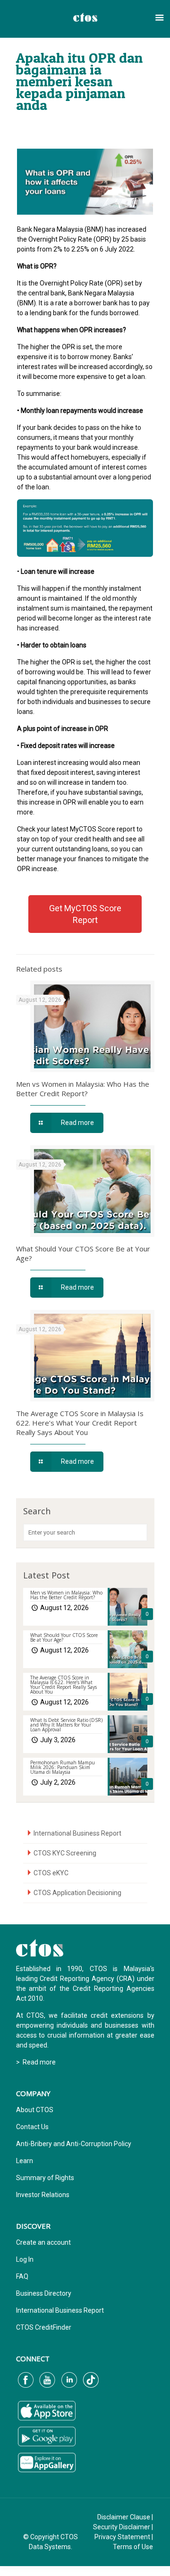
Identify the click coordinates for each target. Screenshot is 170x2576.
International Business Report (77, 1833)
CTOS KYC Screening (65, 1853)
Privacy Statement (122, 2537)
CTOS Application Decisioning (77, 1893)
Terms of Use (133, 2547)
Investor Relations (43, 2195)
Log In (25, 2259)
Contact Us (32, 2127)
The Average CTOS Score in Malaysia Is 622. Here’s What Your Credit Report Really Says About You (80, 1423)
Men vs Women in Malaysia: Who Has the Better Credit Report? (83, 1089)
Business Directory (44, 2293)
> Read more (36, 2062)
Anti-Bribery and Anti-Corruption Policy (74, 2144)
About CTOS (35, 2110)
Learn (25, 2161)
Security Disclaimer (122, 2527)
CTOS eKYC (51, 1873)
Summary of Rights (45, 2178)
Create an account (43, 2242)
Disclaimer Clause (124, 2517)
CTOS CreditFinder (44, 2327)
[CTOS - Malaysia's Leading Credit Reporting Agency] (85, 17)
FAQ (22, 2276)
